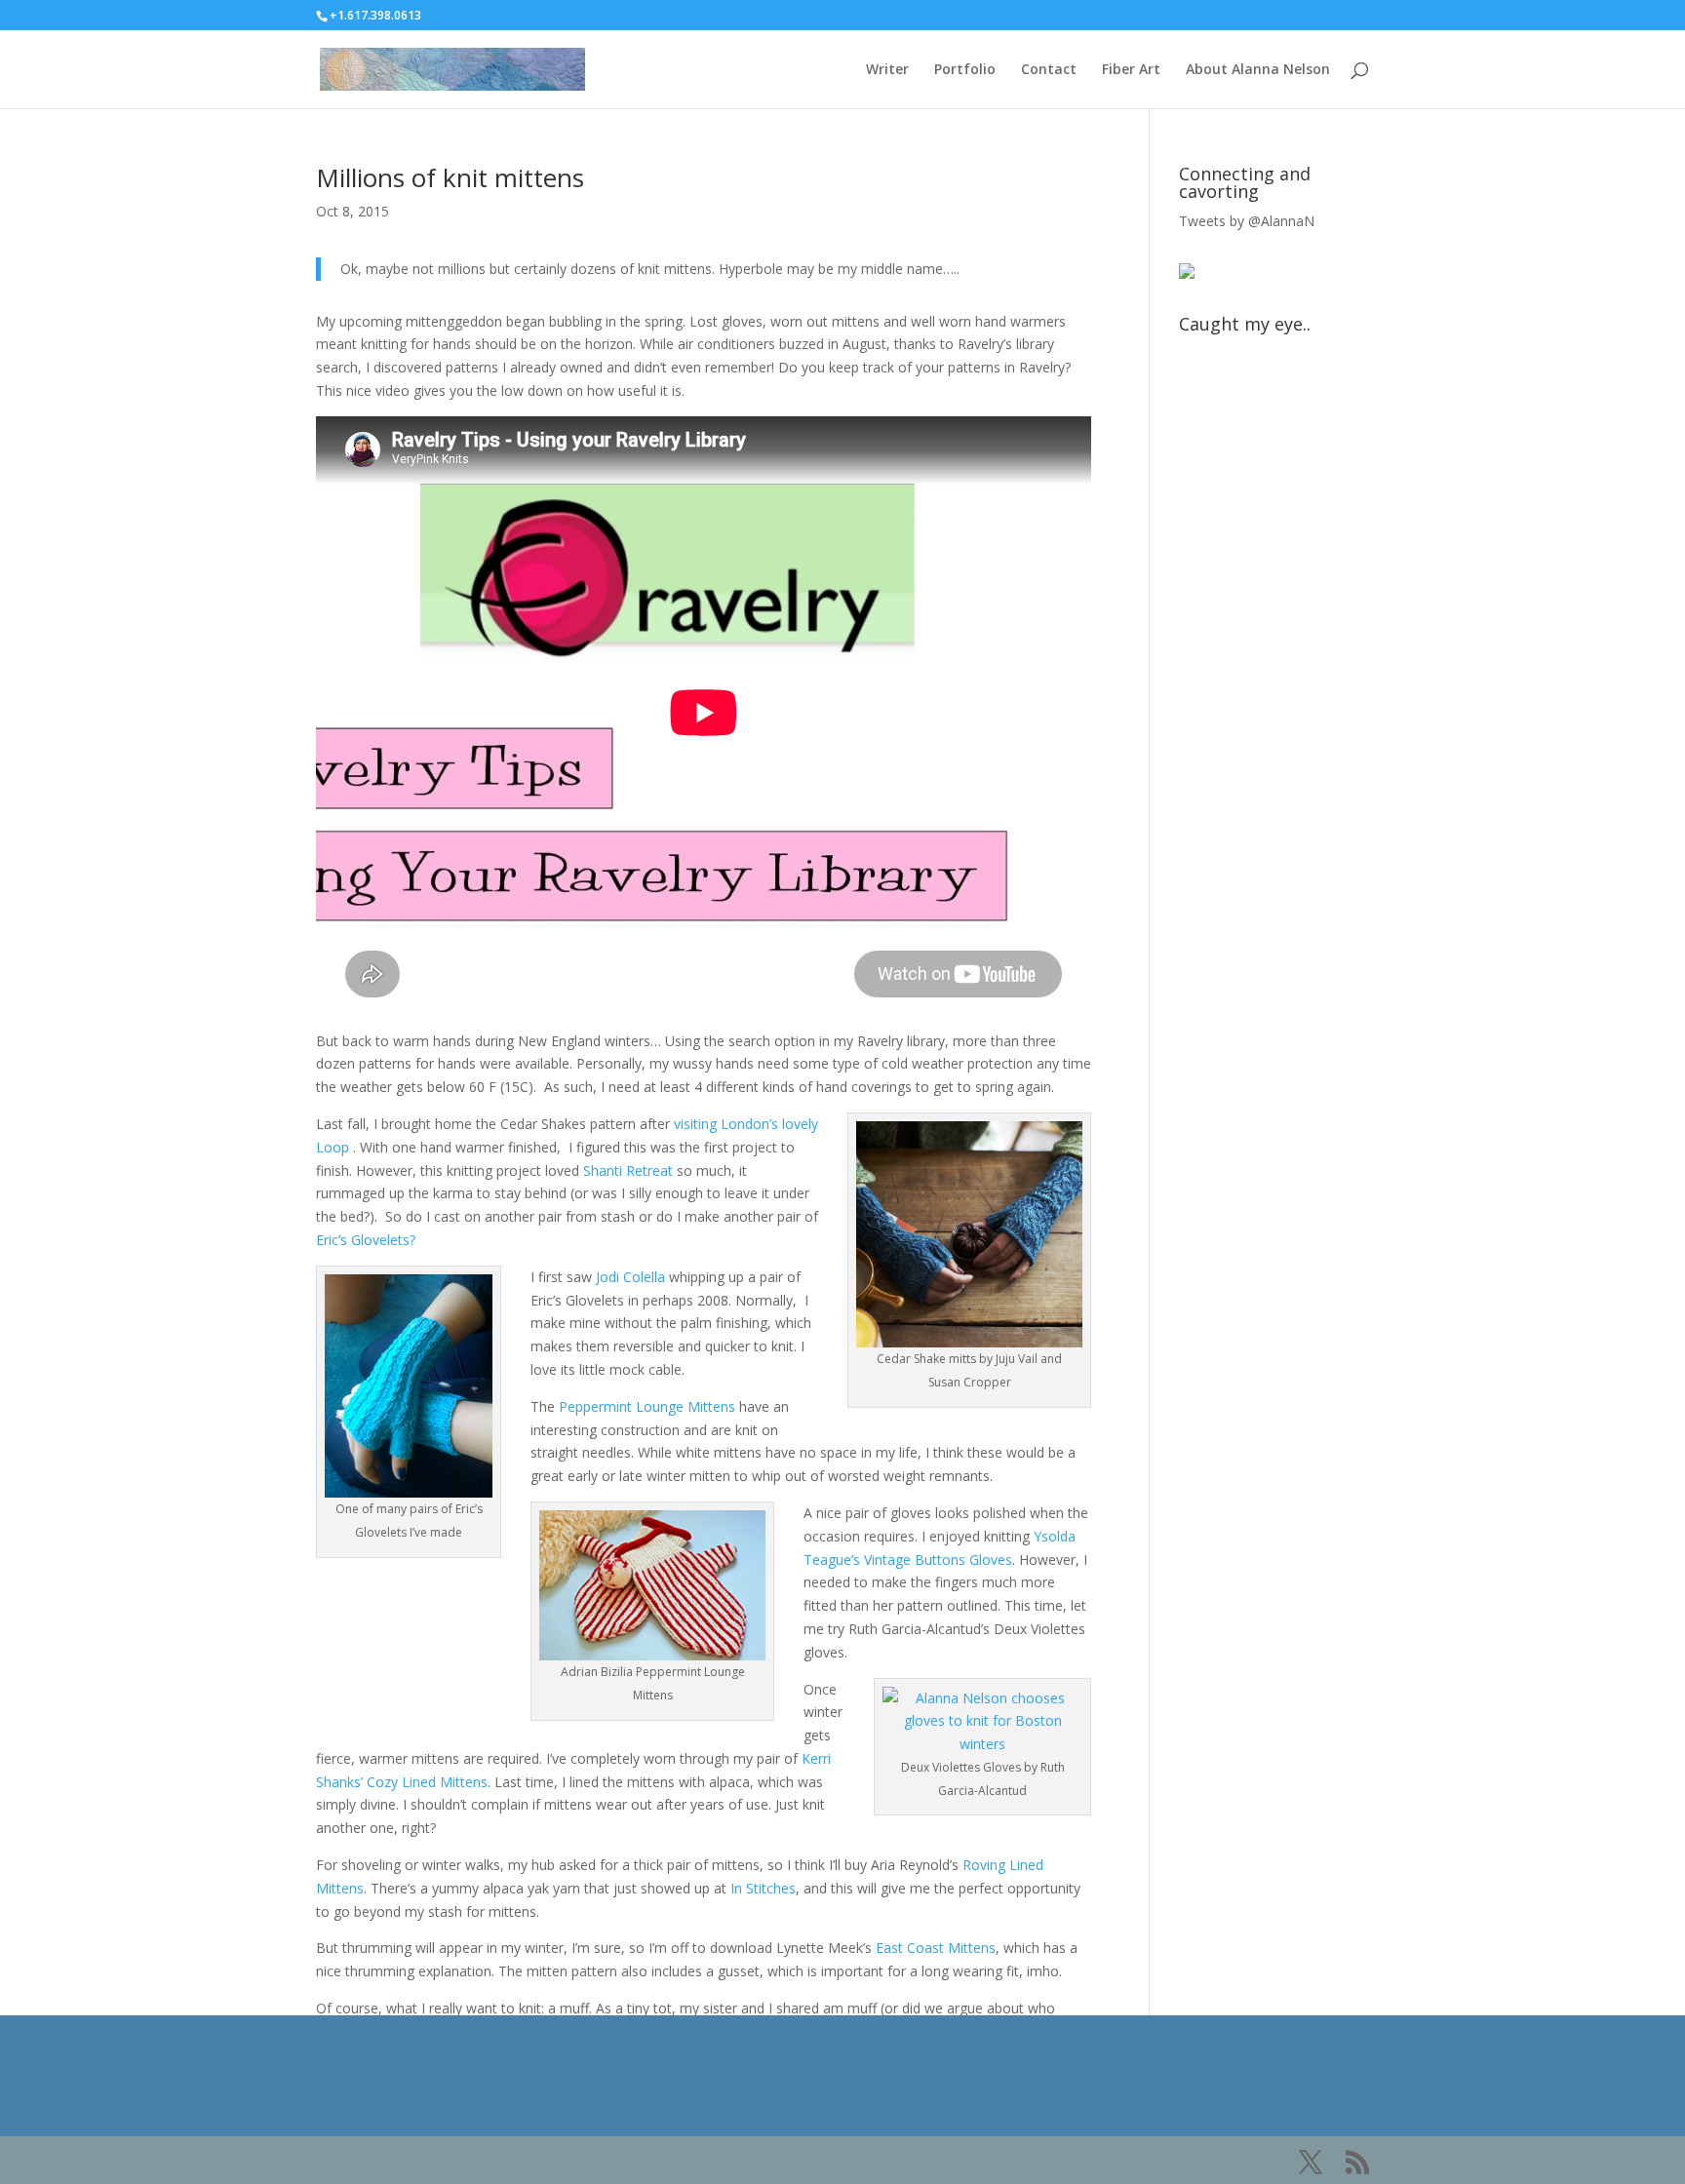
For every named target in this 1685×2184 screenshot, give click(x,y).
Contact (1049, 70)
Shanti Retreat (628, 1170)
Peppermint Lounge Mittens (647, 1406)
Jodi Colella (632, 1277)
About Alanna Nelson (1258, 70)
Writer (887, 70)
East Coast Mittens (936, 1948)
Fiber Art (1131, 70)
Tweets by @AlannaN (1247, 221)
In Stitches (763, 1888)
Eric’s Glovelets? (366, 1240)
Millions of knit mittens (450, 177)
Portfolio (965, 70)
